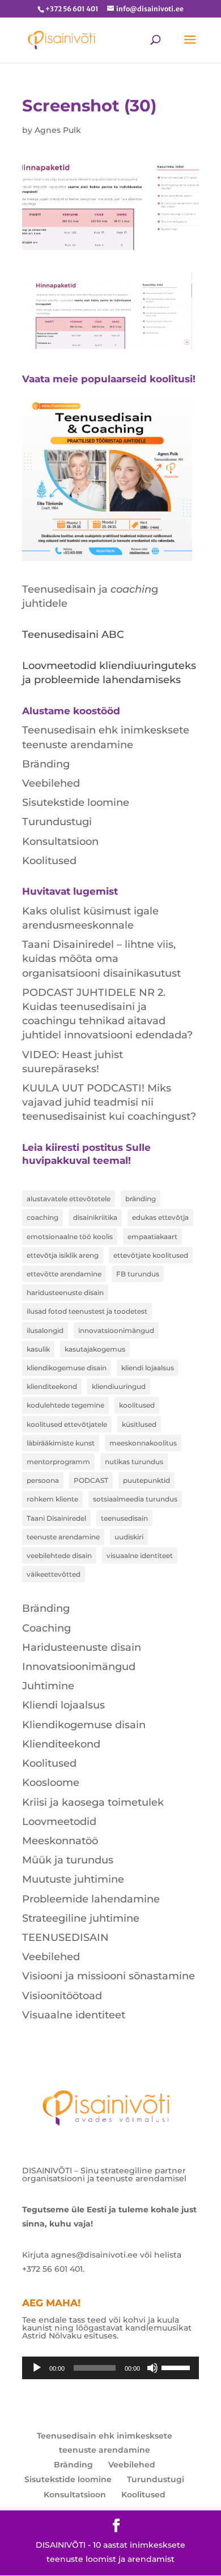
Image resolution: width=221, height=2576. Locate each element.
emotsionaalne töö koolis (70, 1237)
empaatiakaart (152, 1237)
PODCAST (91, 1480)
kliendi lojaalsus (148, 1368)
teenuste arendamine (63, 1537)
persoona (43, 1480)
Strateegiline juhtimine (81, 1918)
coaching (42, 1217)
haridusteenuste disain (65, 1293)
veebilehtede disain (59, 1555)
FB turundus (138, 1274)
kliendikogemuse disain (67, 1368)
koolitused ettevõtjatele (67, 1424)
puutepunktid (146, 1480)
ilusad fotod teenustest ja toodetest (87, 1311)
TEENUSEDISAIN (65, 1938)
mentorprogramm (58, 1462)
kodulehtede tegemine (65, 1405)
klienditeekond (52, 1386)
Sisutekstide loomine (76, 802)
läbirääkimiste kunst (61, 1443)
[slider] (177, 2367)
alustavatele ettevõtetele (69, 1199)
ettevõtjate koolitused (151, 1255)
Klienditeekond (61, 1744)
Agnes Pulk (58, 130)
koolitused (137, 1405)
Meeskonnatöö (60, 1841)
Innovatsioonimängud (79, 1667)
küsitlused (139, 1424)
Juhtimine (48, 1686)
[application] (110, 2368)
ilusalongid (45, 1330)
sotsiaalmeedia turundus (135, 1499)
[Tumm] (152, 2368)
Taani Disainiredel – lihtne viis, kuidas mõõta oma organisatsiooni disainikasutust (101, 959)
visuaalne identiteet (140, 1555)
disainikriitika (95, 1217)
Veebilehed (51, 783)
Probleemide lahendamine (91, 1899)
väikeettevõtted (54, 1574)
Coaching (46, 1628)
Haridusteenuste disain (82, 1647)
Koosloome (51, 1783)
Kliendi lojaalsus (63, 1705)
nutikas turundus (134, 1462)
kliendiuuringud (119, 1386)
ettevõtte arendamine (64, 1274)
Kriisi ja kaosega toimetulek (93, 1802)
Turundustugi (57, 822)
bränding (141, 1199)
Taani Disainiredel (56, 1518)
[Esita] (37, 2368)
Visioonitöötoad (62, 1996)
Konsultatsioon (60, 842)
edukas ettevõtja (160, 1217)
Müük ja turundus (68, 1860)
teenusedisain (124, 1518)
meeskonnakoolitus (143, 1443)
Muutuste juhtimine (73, 1879)
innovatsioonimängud (116, 1330)
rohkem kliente (52, 1499)
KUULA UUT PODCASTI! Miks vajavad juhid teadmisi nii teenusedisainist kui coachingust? (109, 1102)
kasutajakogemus (95, 1349)
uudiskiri (129, 1537)
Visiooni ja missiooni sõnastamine (109, 1976)
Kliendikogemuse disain (84, 1725)
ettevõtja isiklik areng (63, 1255)
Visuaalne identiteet (74, 2015)
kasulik (38, 1349)
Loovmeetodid (59, 1822)
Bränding (46, 764)
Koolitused (49, 861)
